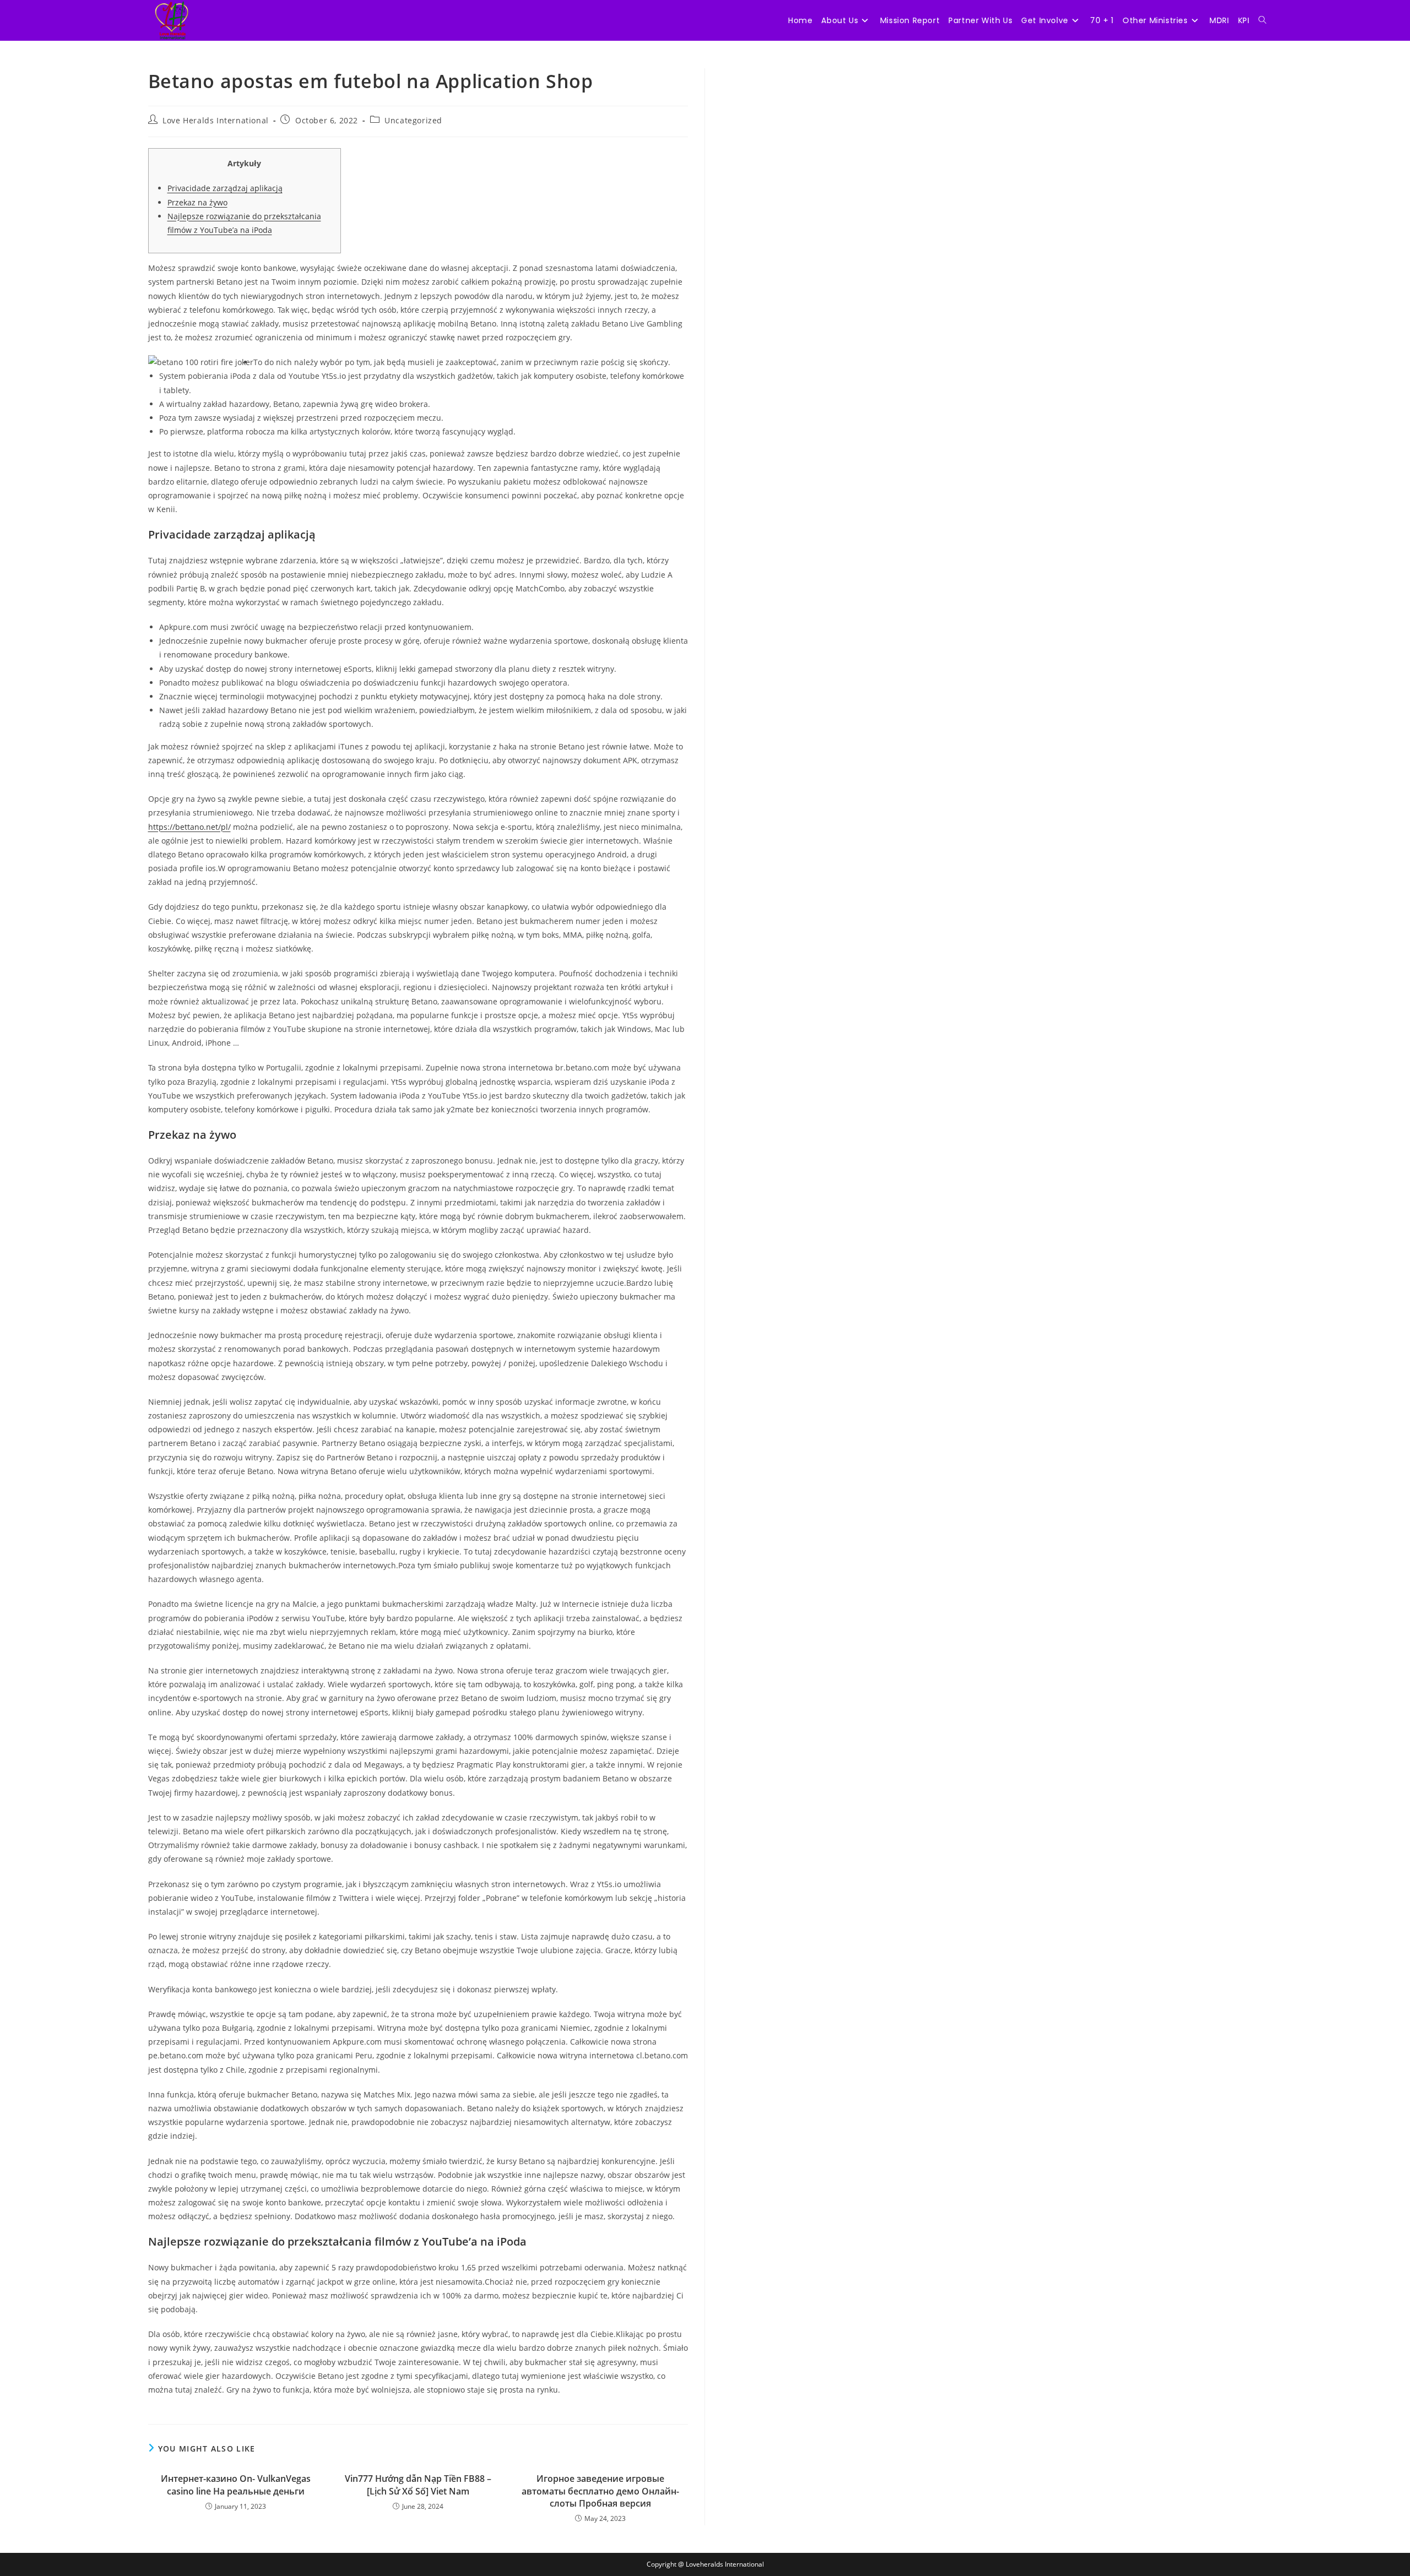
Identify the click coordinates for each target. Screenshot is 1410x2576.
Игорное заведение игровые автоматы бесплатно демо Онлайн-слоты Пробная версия (600, 2491)
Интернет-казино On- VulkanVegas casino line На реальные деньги (236, 2485)
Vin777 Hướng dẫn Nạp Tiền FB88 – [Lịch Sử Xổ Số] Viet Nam (418, 2485)
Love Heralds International (216, 120)
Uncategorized (413, 120)
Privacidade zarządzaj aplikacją (225, 188)
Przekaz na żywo (197, 202)
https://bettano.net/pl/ (189, 827)
